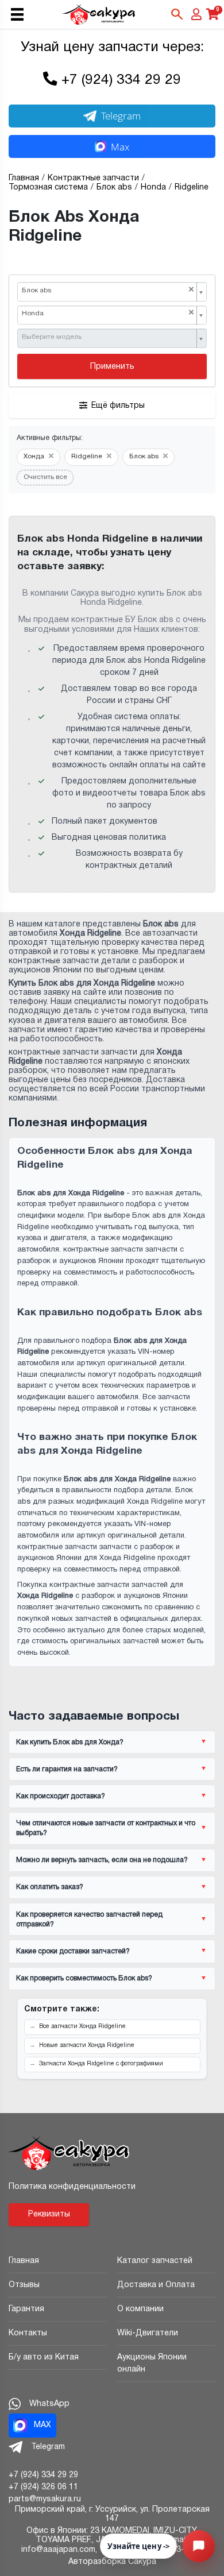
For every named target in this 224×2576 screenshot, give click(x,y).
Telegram (121, 116)
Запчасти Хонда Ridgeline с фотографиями (101, 2064)
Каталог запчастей (155, 2261)
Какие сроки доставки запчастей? (73, 1951)
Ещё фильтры (118, 406)
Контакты (28, 2333)
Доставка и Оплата (156, 2285)
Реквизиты (49, 2214)
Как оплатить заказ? (50, 1887)
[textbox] (108, 338)
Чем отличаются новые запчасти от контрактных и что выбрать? (106, 1828)
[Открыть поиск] (177, 14)
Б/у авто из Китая (44, 2357)
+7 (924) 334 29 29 (121, 80)
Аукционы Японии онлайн (152, 2363)
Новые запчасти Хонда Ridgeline (87, 2046)
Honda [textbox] (108, 313)
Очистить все (45, 477)
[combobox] (112, 292)
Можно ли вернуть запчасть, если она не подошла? (102, 1860)
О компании (140, 2309)
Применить (112, 367)
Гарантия (26, 2309)
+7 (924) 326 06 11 (43, 2487)
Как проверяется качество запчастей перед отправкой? (89, 1920)
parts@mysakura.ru (45, 2499)
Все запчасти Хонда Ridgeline (82, 2027)
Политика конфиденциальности (72, 2187)
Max (120, 147)
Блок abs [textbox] (108, 290)
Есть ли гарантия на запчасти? (67, 1769)
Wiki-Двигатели (148, 2333)
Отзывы (24, 2285)
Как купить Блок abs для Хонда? (70, 1742)
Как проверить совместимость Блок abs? (84, 1978)
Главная (24, 2261)
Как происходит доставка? (61, 1796)
